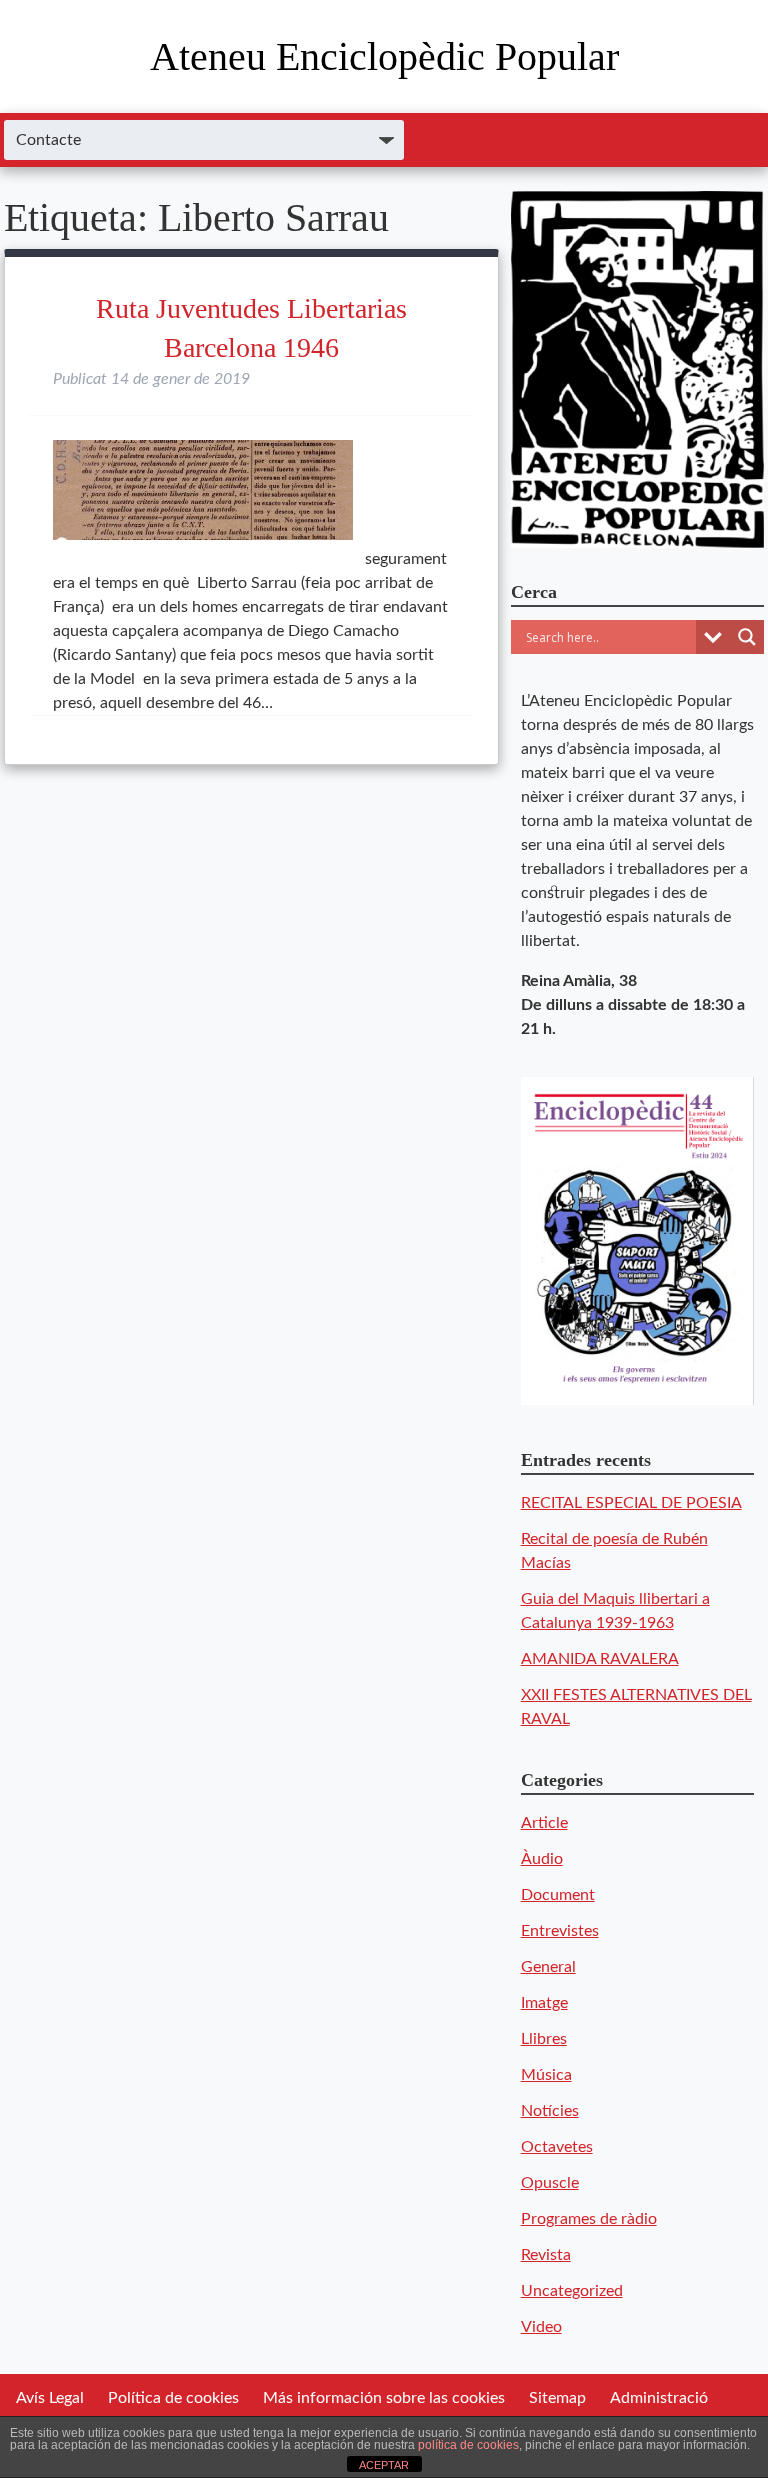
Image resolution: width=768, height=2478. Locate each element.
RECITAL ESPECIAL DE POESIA (631, 1503)
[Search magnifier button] (747, 637)
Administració (659, 2398)
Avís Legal (50, 2398)
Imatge (544, 2003)
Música (546, 2075)
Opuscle (550, 2183)
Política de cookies (173, 2398)
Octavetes (557, 2147)
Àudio (542, 1859)
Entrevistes (560, 1931)
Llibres (544, 2039)
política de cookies (468, 2445)
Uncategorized (572, 2291)
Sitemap (557, 2398)
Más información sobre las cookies (384, 2398)
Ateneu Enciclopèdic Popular (384, 56)
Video (541, 2327)
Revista (546, 2255)
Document (558, 1895)
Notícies (550, 2111)
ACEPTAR (384, 2465)
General (548, 1967)
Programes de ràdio (589, 2219)
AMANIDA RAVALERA (600, 1659)
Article (544, 1823)
